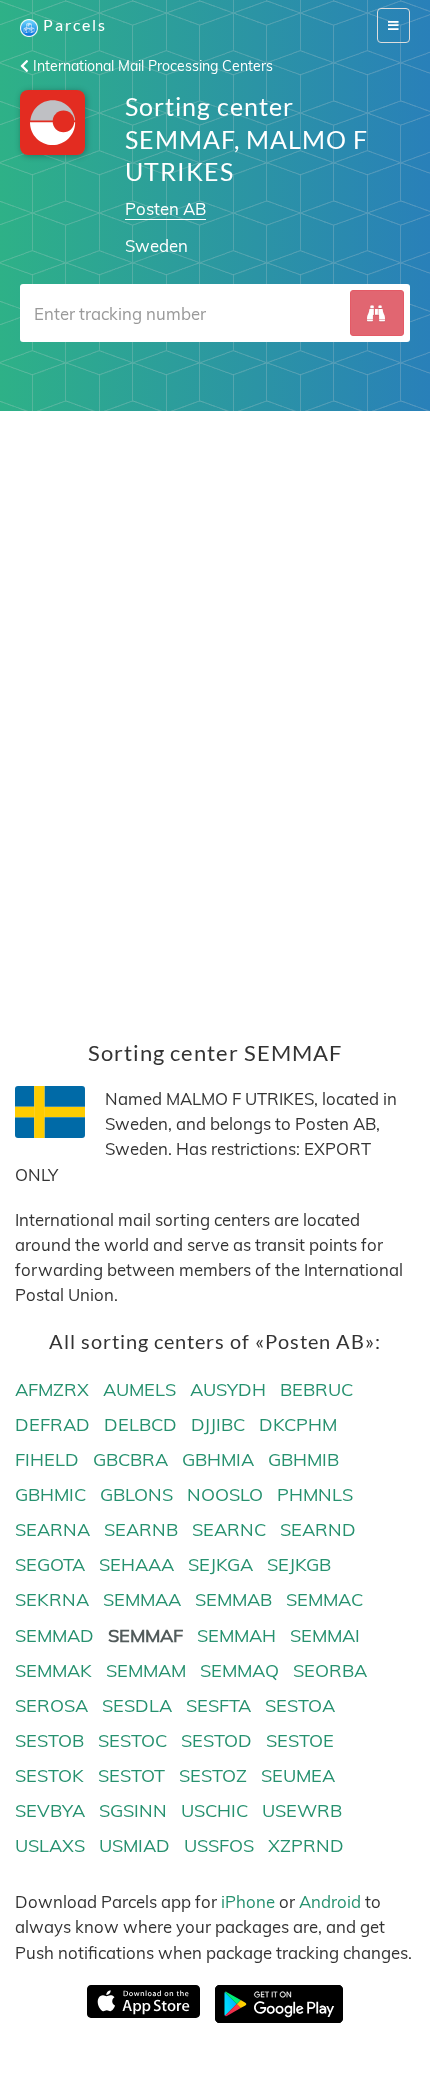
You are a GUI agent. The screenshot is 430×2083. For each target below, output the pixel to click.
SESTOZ (213, 1775)
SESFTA (218, 1705)
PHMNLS (315, 1494)
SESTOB (49, 1740)
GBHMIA (218, 1459)
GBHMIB (303, 1459)
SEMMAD (54, 1635)
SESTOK (49, 1775)
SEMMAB (233, 1599)
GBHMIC (50, 1494)
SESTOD (216, 1740)
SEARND (318, 1529)
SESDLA (137, 1705)
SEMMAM (146, 1670)
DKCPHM (298, 1424)
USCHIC (214, 1810)
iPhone (248, 1901)
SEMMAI (325, 1635)
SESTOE (300, 1740)
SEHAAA (136, 1564)
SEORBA (330, 1670)
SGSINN (133, 1810)
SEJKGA (220, 1564)
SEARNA (52, 1529)
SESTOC (132, 1740)
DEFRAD (52, 1424)
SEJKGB (299, 1564)
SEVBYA (50, 1810)
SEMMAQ (239, 1670)
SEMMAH (236, 1635)
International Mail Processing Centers (151, 66)
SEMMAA (142, 1599)
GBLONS (136, 1494)
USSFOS (219, 1845)
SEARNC (229, 1529)
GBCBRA (130, 1459)
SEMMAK (53, 1670)
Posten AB (165, 208)
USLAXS (50, 1845)
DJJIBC (218, 1424)
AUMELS (139, 1389)
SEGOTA (50, 1564)
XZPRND (306, 1845)
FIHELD (47, 1459)
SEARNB (141, 1529)
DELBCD (140, 1424)
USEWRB (302, 1810)
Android (330, 1901)
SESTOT (131, 1775)
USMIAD (134, 1845)
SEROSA (51, 1705)
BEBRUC (316, 1389)
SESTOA (300, 1705)
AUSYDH (228, 1389)
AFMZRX (52, 1389)
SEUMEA (298, 1775)
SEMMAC (324, 1599)
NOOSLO (225, 1494)
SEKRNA (52, 1599)
